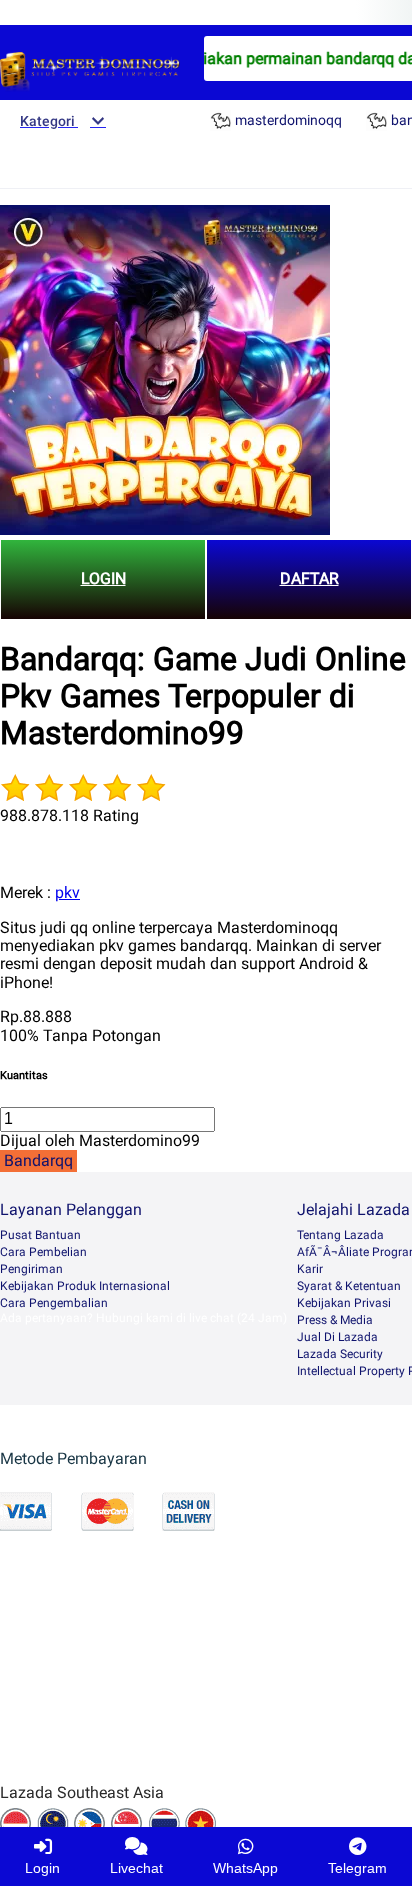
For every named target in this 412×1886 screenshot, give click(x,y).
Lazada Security (340, 1354)
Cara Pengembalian (54, 1303)
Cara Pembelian (43, 1252)
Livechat (136, 1868)
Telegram (357, 1868)
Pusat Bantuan (40, 1235)
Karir (310, 1269)
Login (42, 1868)
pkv (67, 892)
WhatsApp (245, 1868)
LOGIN (103, 578)
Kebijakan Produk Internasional (85, 1286)
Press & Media (335, 1320)
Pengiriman (31, 1269)
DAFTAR (309, 578)
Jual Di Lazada (337, 1337)
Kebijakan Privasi (344, 1303)
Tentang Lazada (340, 1235)
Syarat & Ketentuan (349, 1286)
